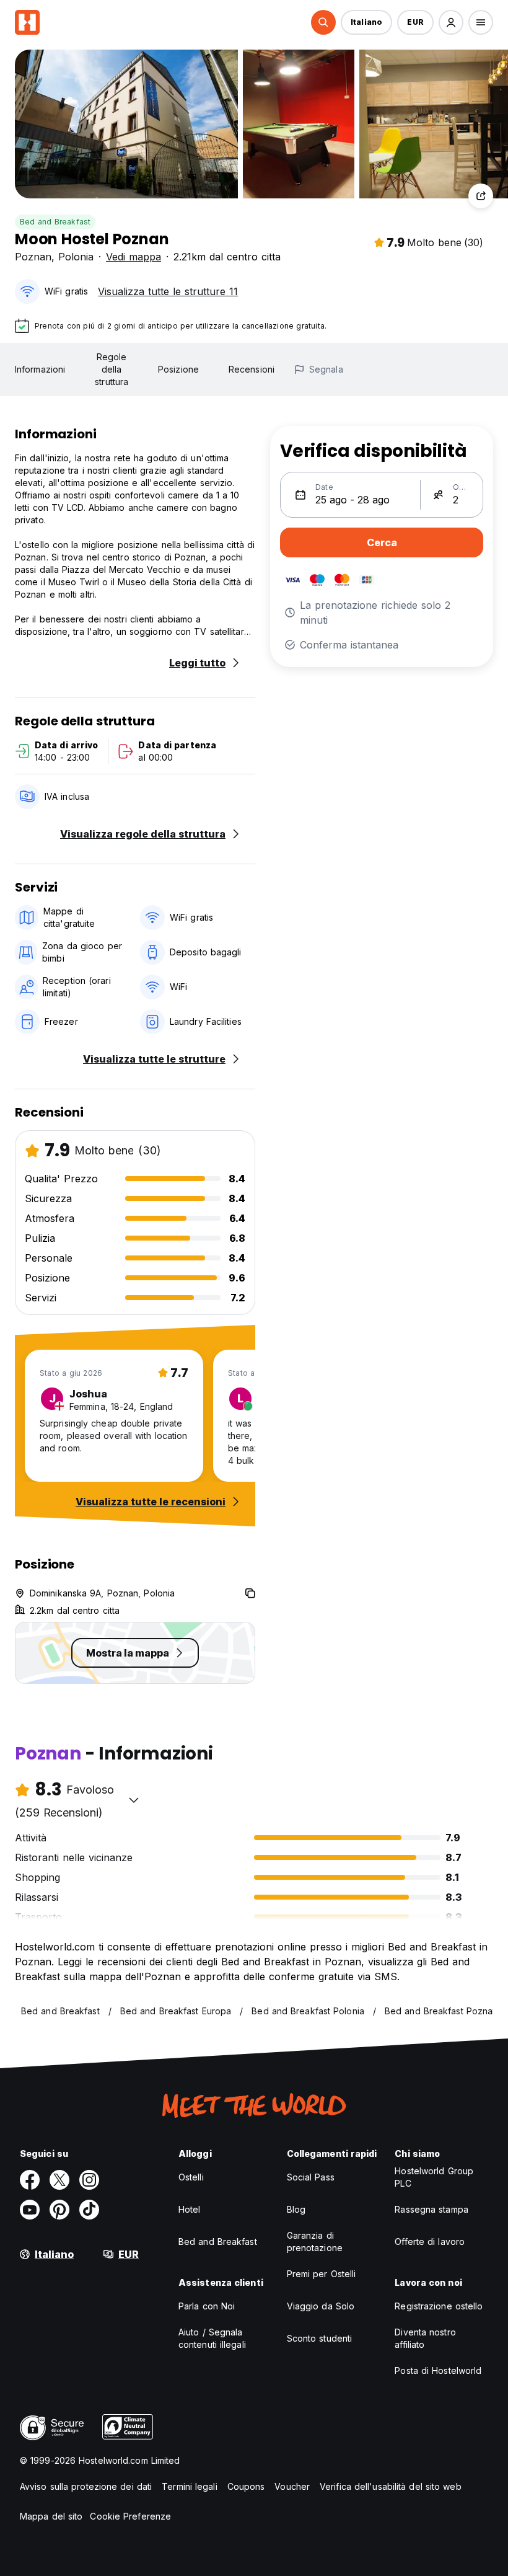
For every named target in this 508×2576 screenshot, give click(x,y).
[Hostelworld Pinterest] (59, 2210)
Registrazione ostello (439, 2306)
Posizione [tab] (178, 369)
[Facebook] (30, 2180)
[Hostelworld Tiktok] (89, 2210)
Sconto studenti (320, 2338)
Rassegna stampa (431, 2209)
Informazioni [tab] (40, 369)
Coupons (246, 2486)
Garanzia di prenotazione (315, 2242)
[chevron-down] (134, 1800)
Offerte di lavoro (430, 2242)
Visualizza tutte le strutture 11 (168, 291)
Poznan (33, 257)
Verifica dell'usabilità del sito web (391, 2486)
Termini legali (189, 2486)
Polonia (76, 257)
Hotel (190, 2209)
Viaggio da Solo (321, 2306)
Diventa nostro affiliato (425, 2338)
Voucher (292, 2486)
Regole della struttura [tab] (112, 369)
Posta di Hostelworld (438, 2370)
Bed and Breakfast (55, 222)
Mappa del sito (51, 2516)
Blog (296, 2209)
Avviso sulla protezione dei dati (86, 2486)
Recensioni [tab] (252, 369)
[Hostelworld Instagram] (89, 2180)
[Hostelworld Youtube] (30, 2210)
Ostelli (191, 2177)
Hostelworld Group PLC (434, 2177)
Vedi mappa (134, 257)
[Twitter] (59, 2180)
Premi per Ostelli (322, 2274)
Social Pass (311, 2177)
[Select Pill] (323, 22)
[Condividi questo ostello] (481, 196)
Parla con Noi (207, 2306)
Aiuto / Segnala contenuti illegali (212, 2338)
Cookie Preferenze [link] (130, 2516)
